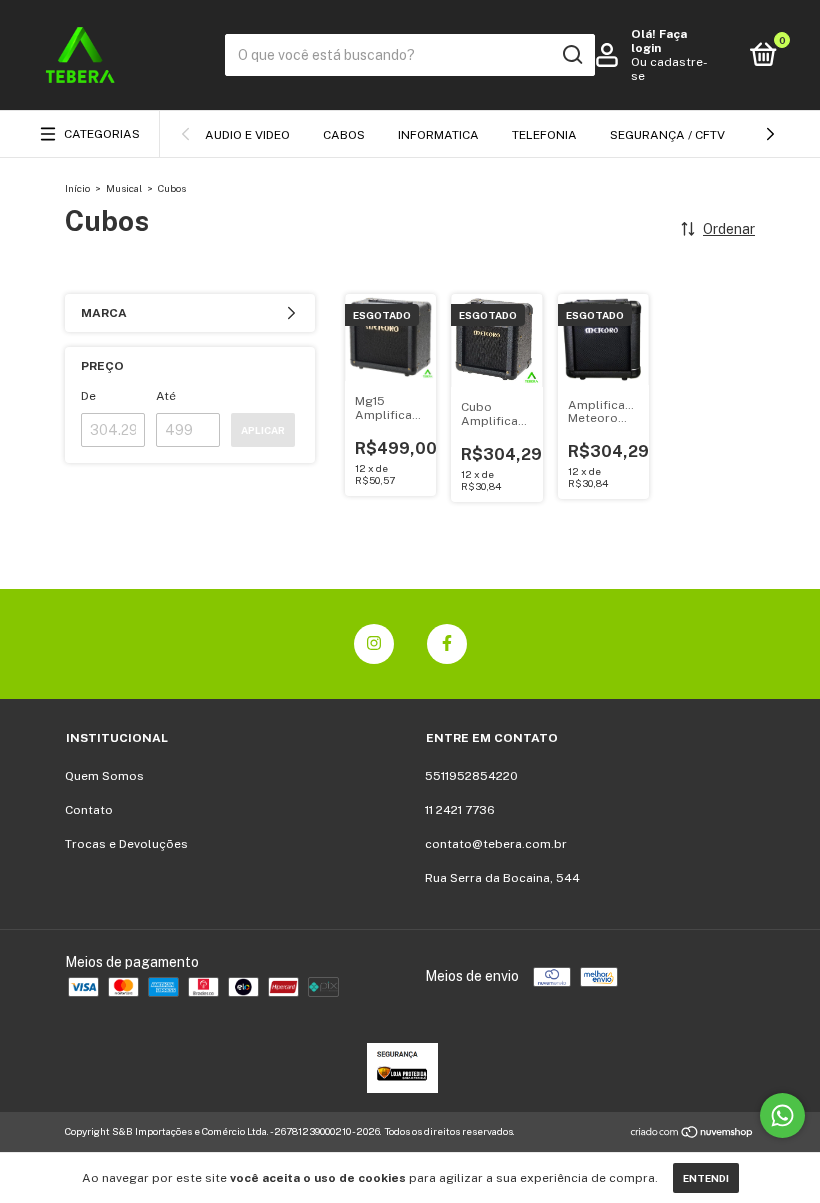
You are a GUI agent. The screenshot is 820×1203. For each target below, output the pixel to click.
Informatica (438, 135)
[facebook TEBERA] (447, 644)
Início (77, 188)
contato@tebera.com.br (496, 844)
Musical (124, 188)
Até (166, 396)
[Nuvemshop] (692, 1134)
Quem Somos (104, 776)
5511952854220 (471, 776)
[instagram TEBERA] (374, 644)
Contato (89, 810)
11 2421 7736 (460, 810)
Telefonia (544, 135)
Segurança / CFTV (667, 135)
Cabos (344, 135)
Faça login (659, 41)
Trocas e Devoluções (126, 844)
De (88, 396)
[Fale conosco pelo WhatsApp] (782, 1115)
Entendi (706, 1178)
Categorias (102, 134)
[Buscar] (571, 55)
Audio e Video (247, 135)
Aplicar (263, 430)
